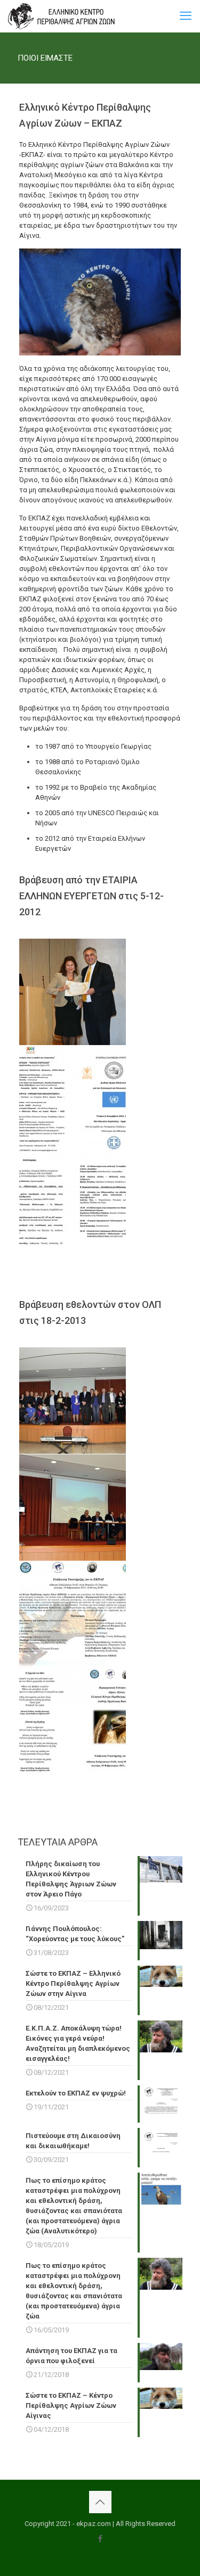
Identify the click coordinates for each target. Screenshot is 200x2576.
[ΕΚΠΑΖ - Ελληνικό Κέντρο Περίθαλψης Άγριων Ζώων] (61, 16)
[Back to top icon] (100, 2502)
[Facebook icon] (100, 2539)
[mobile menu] (186, 16)
